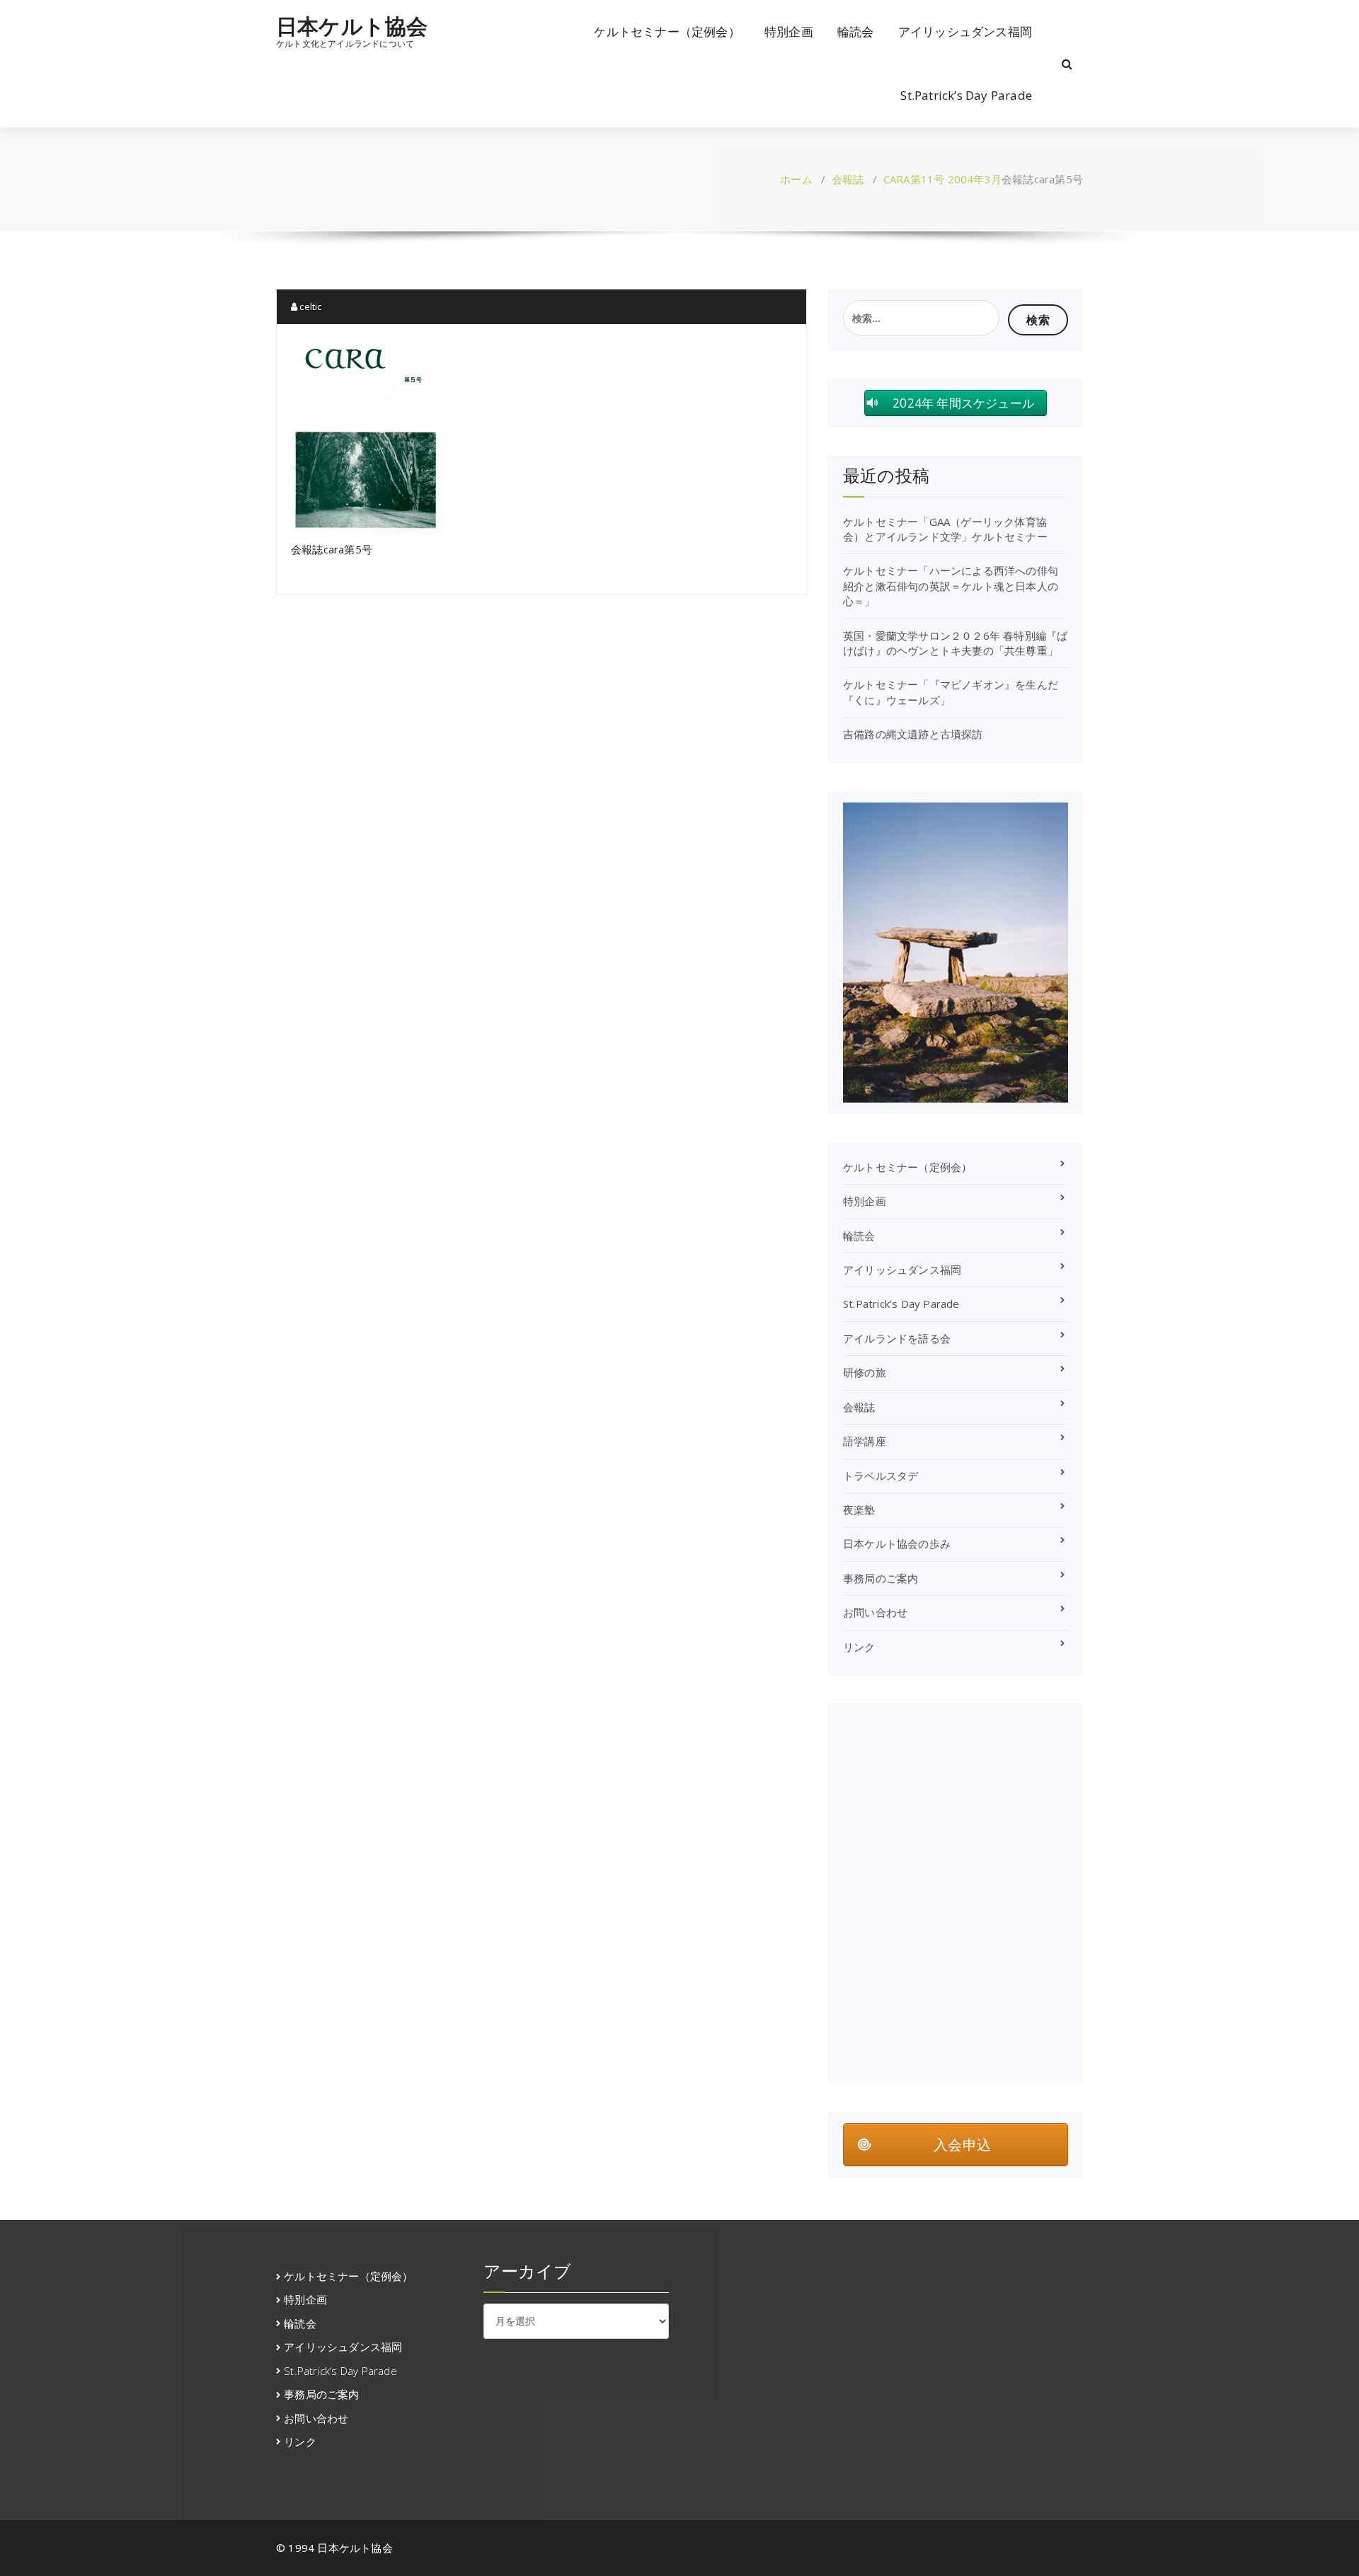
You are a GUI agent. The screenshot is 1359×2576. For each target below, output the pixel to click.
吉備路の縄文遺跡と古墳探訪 (913, 734)
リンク (859, 1647)
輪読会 (856, 31)
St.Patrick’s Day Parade (966, 95)
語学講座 (865, 1441)
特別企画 (789, 31)
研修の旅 (865, 1372)
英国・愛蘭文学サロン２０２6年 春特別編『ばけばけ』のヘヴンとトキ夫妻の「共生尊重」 (955, 643)
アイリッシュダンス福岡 (965, 31)
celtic (309, 306)
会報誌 (848, 179)
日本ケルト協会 (352, 26)
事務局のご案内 (881, 1578)
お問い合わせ (875, 1612)
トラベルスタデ (881, 1476)
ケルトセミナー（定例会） (667, 31)
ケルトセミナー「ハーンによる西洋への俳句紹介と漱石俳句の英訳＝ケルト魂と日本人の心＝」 (951, 586)
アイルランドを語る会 (897, 1338)
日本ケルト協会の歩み (897, 1543)
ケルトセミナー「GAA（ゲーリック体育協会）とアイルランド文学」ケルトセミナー (945, 529)
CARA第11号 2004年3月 (942, 179)
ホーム (796, 179)
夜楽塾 (859, 1510)
